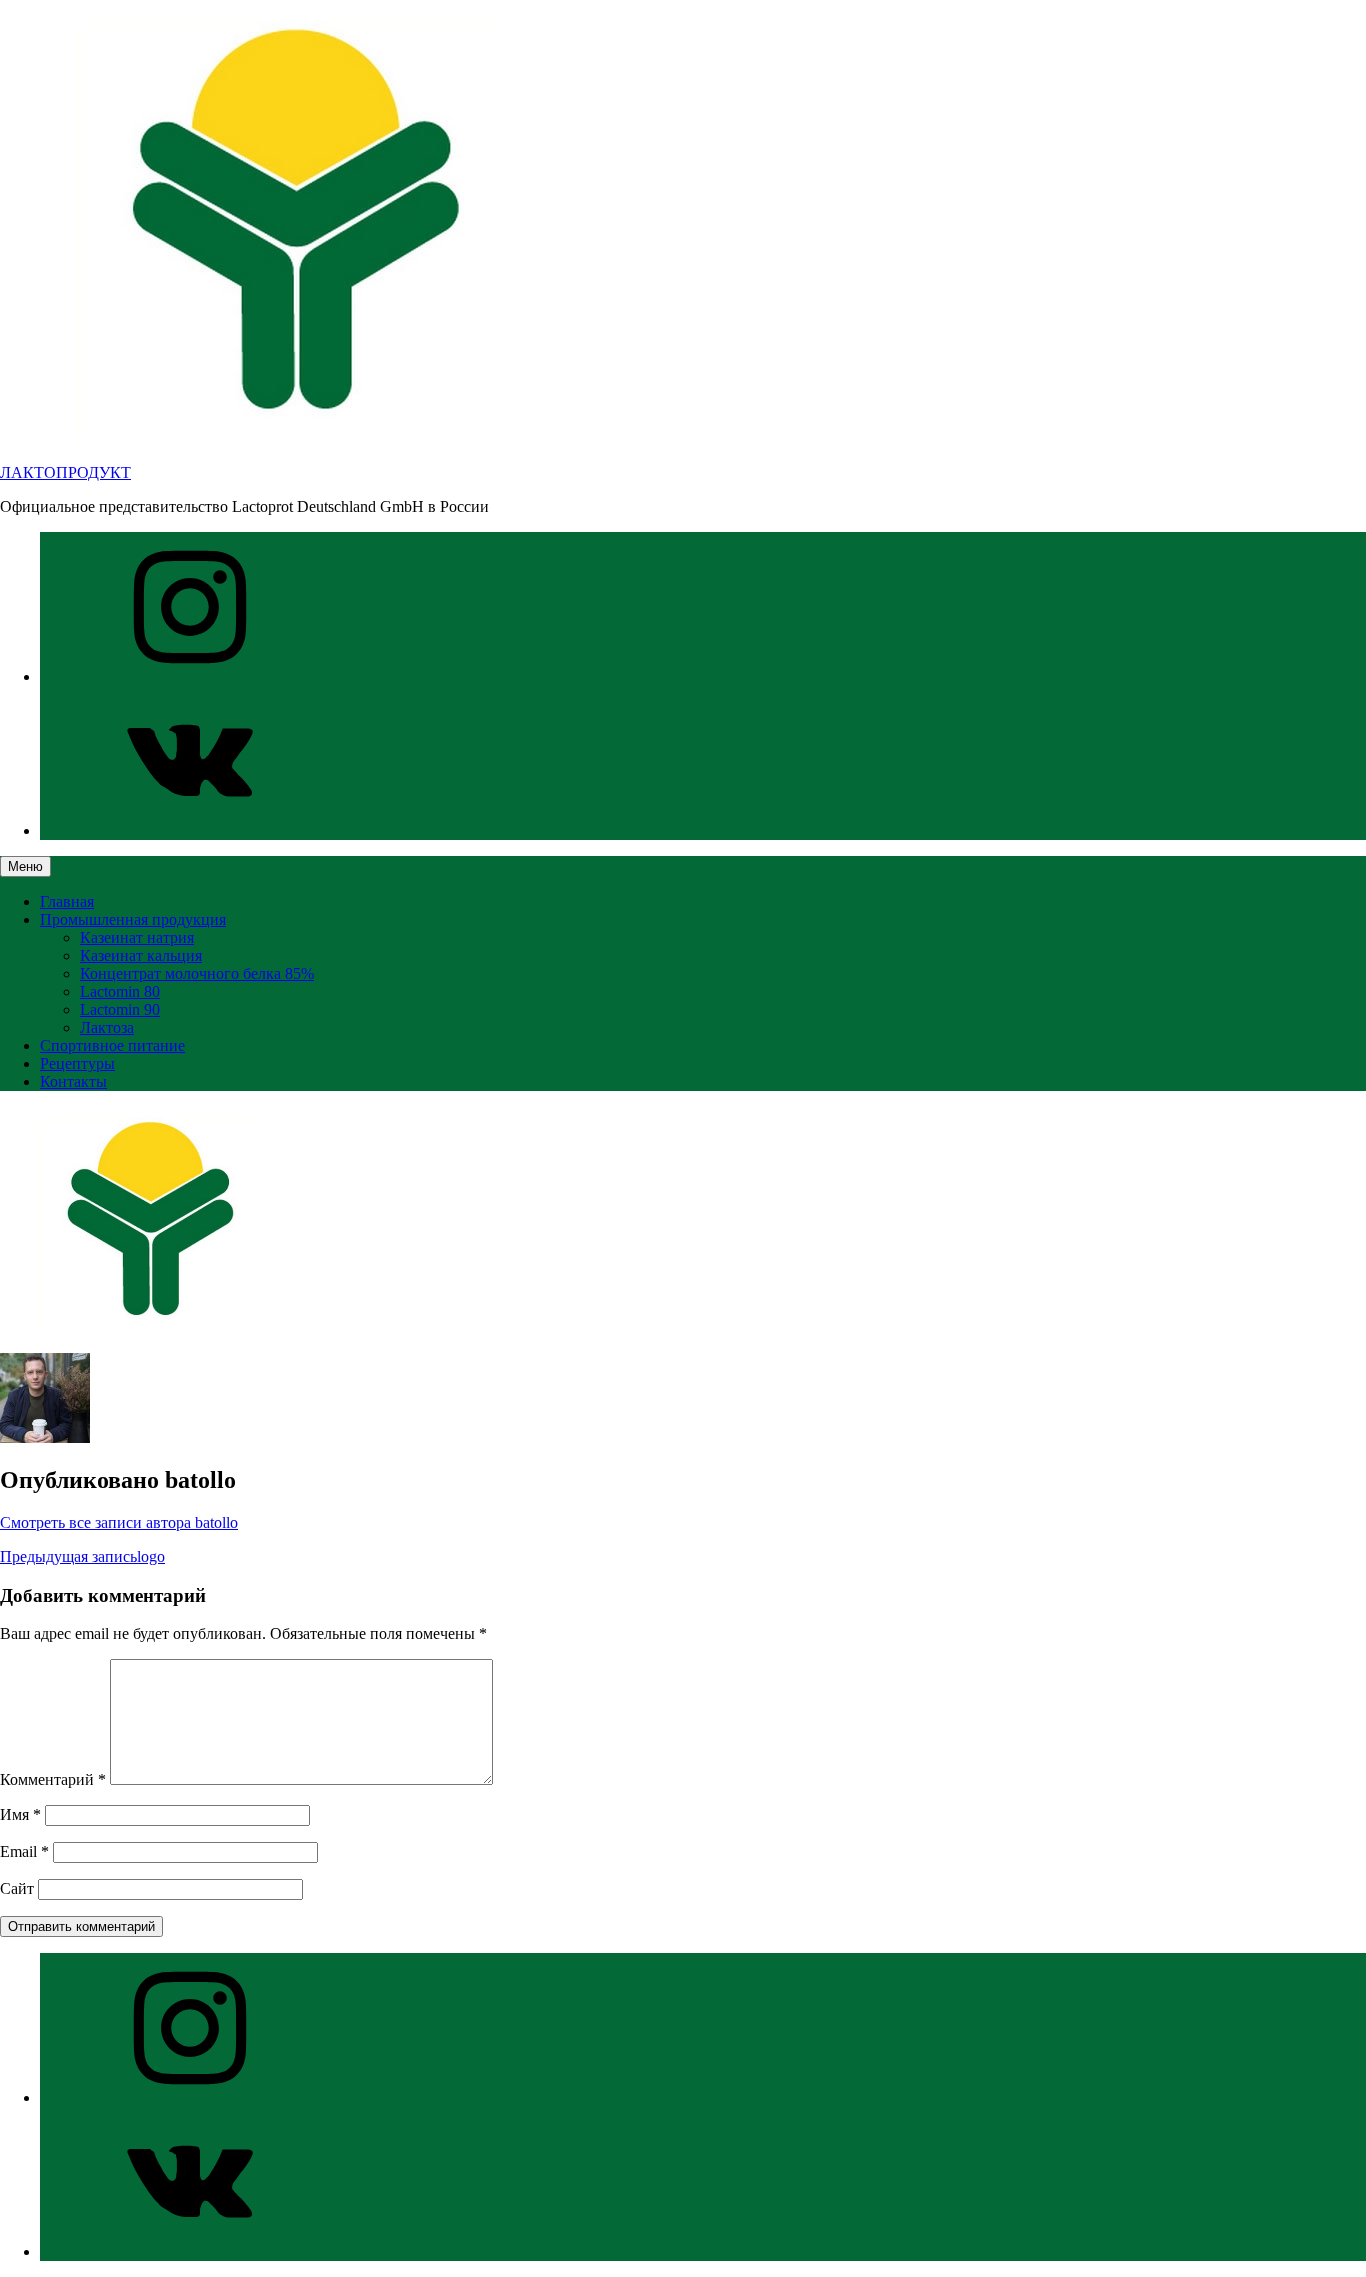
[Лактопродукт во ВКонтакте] (190, 830)
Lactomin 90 (120, 1009)
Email (24, 1851)
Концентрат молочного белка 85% (197, 973)
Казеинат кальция (141, 955)
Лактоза (107, 1027)
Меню (25, 866)
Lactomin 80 (120, 991)
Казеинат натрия (137, 937)
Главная (67, 901)
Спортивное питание (112, 1045)
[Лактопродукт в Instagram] (190, 676)
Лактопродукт (65, 472)
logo (82, 1556)
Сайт (17, 1888)
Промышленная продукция (133, 919)
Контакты (73, 1081)
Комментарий (53, 1779)
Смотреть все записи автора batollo (119, 1522)
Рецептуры (77, 1063)
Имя (20, 1814)
